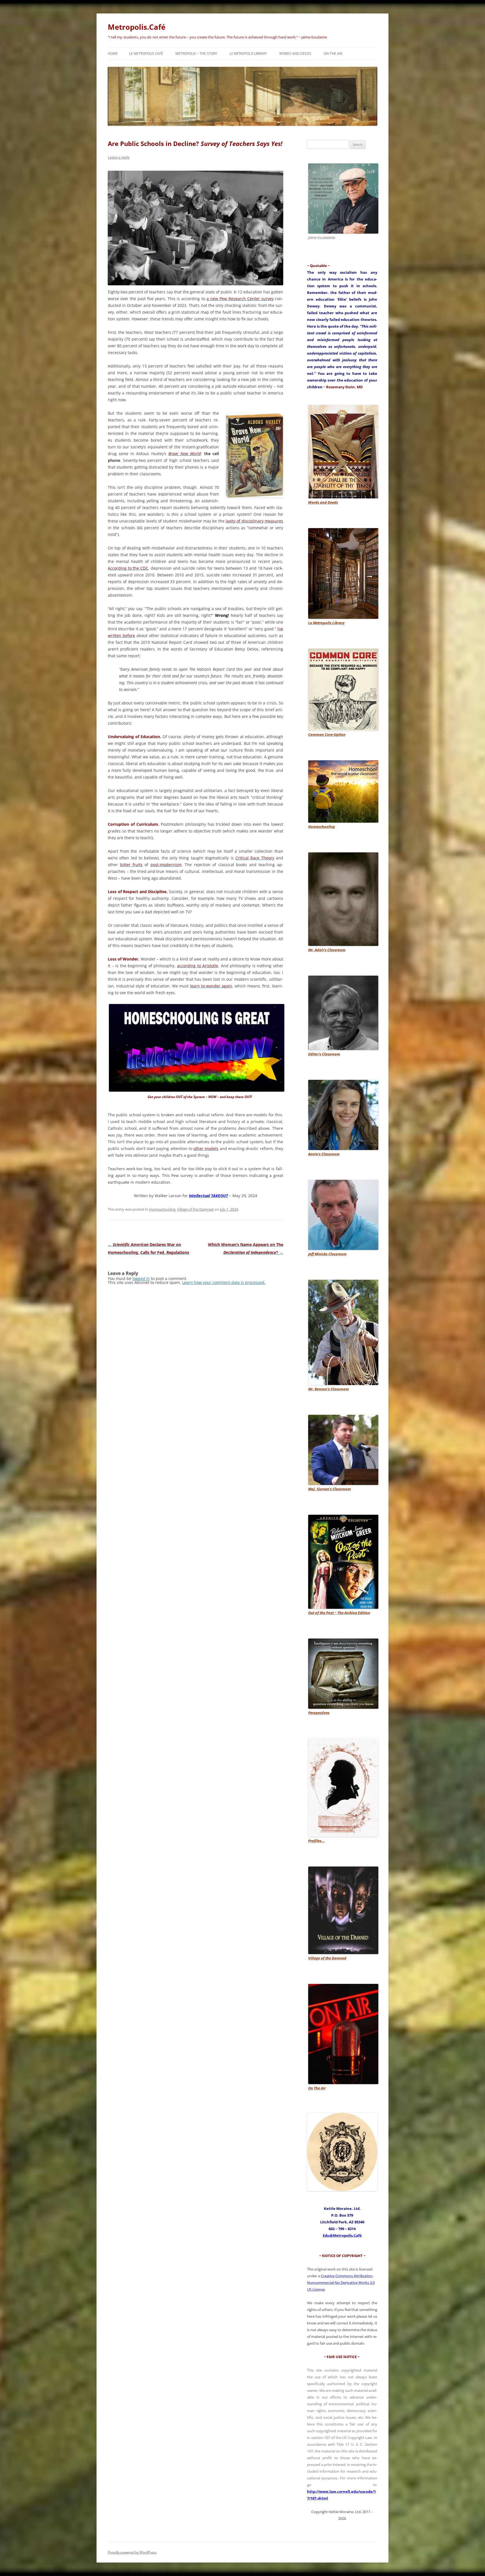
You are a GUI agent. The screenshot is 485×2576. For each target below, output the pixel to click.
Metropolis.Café (137, 27)
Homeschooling (162, 1209)
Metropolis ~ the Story (196, 53)
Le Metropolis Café (146, 53)
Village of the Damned (195, 1209)
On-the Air (333, 53)
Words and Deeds (295, 53)
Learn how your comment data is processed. (224, 1282)
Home (113, 53)
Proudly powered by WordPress (132, 2552)
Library (248, 53)
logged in (141, 1278)
